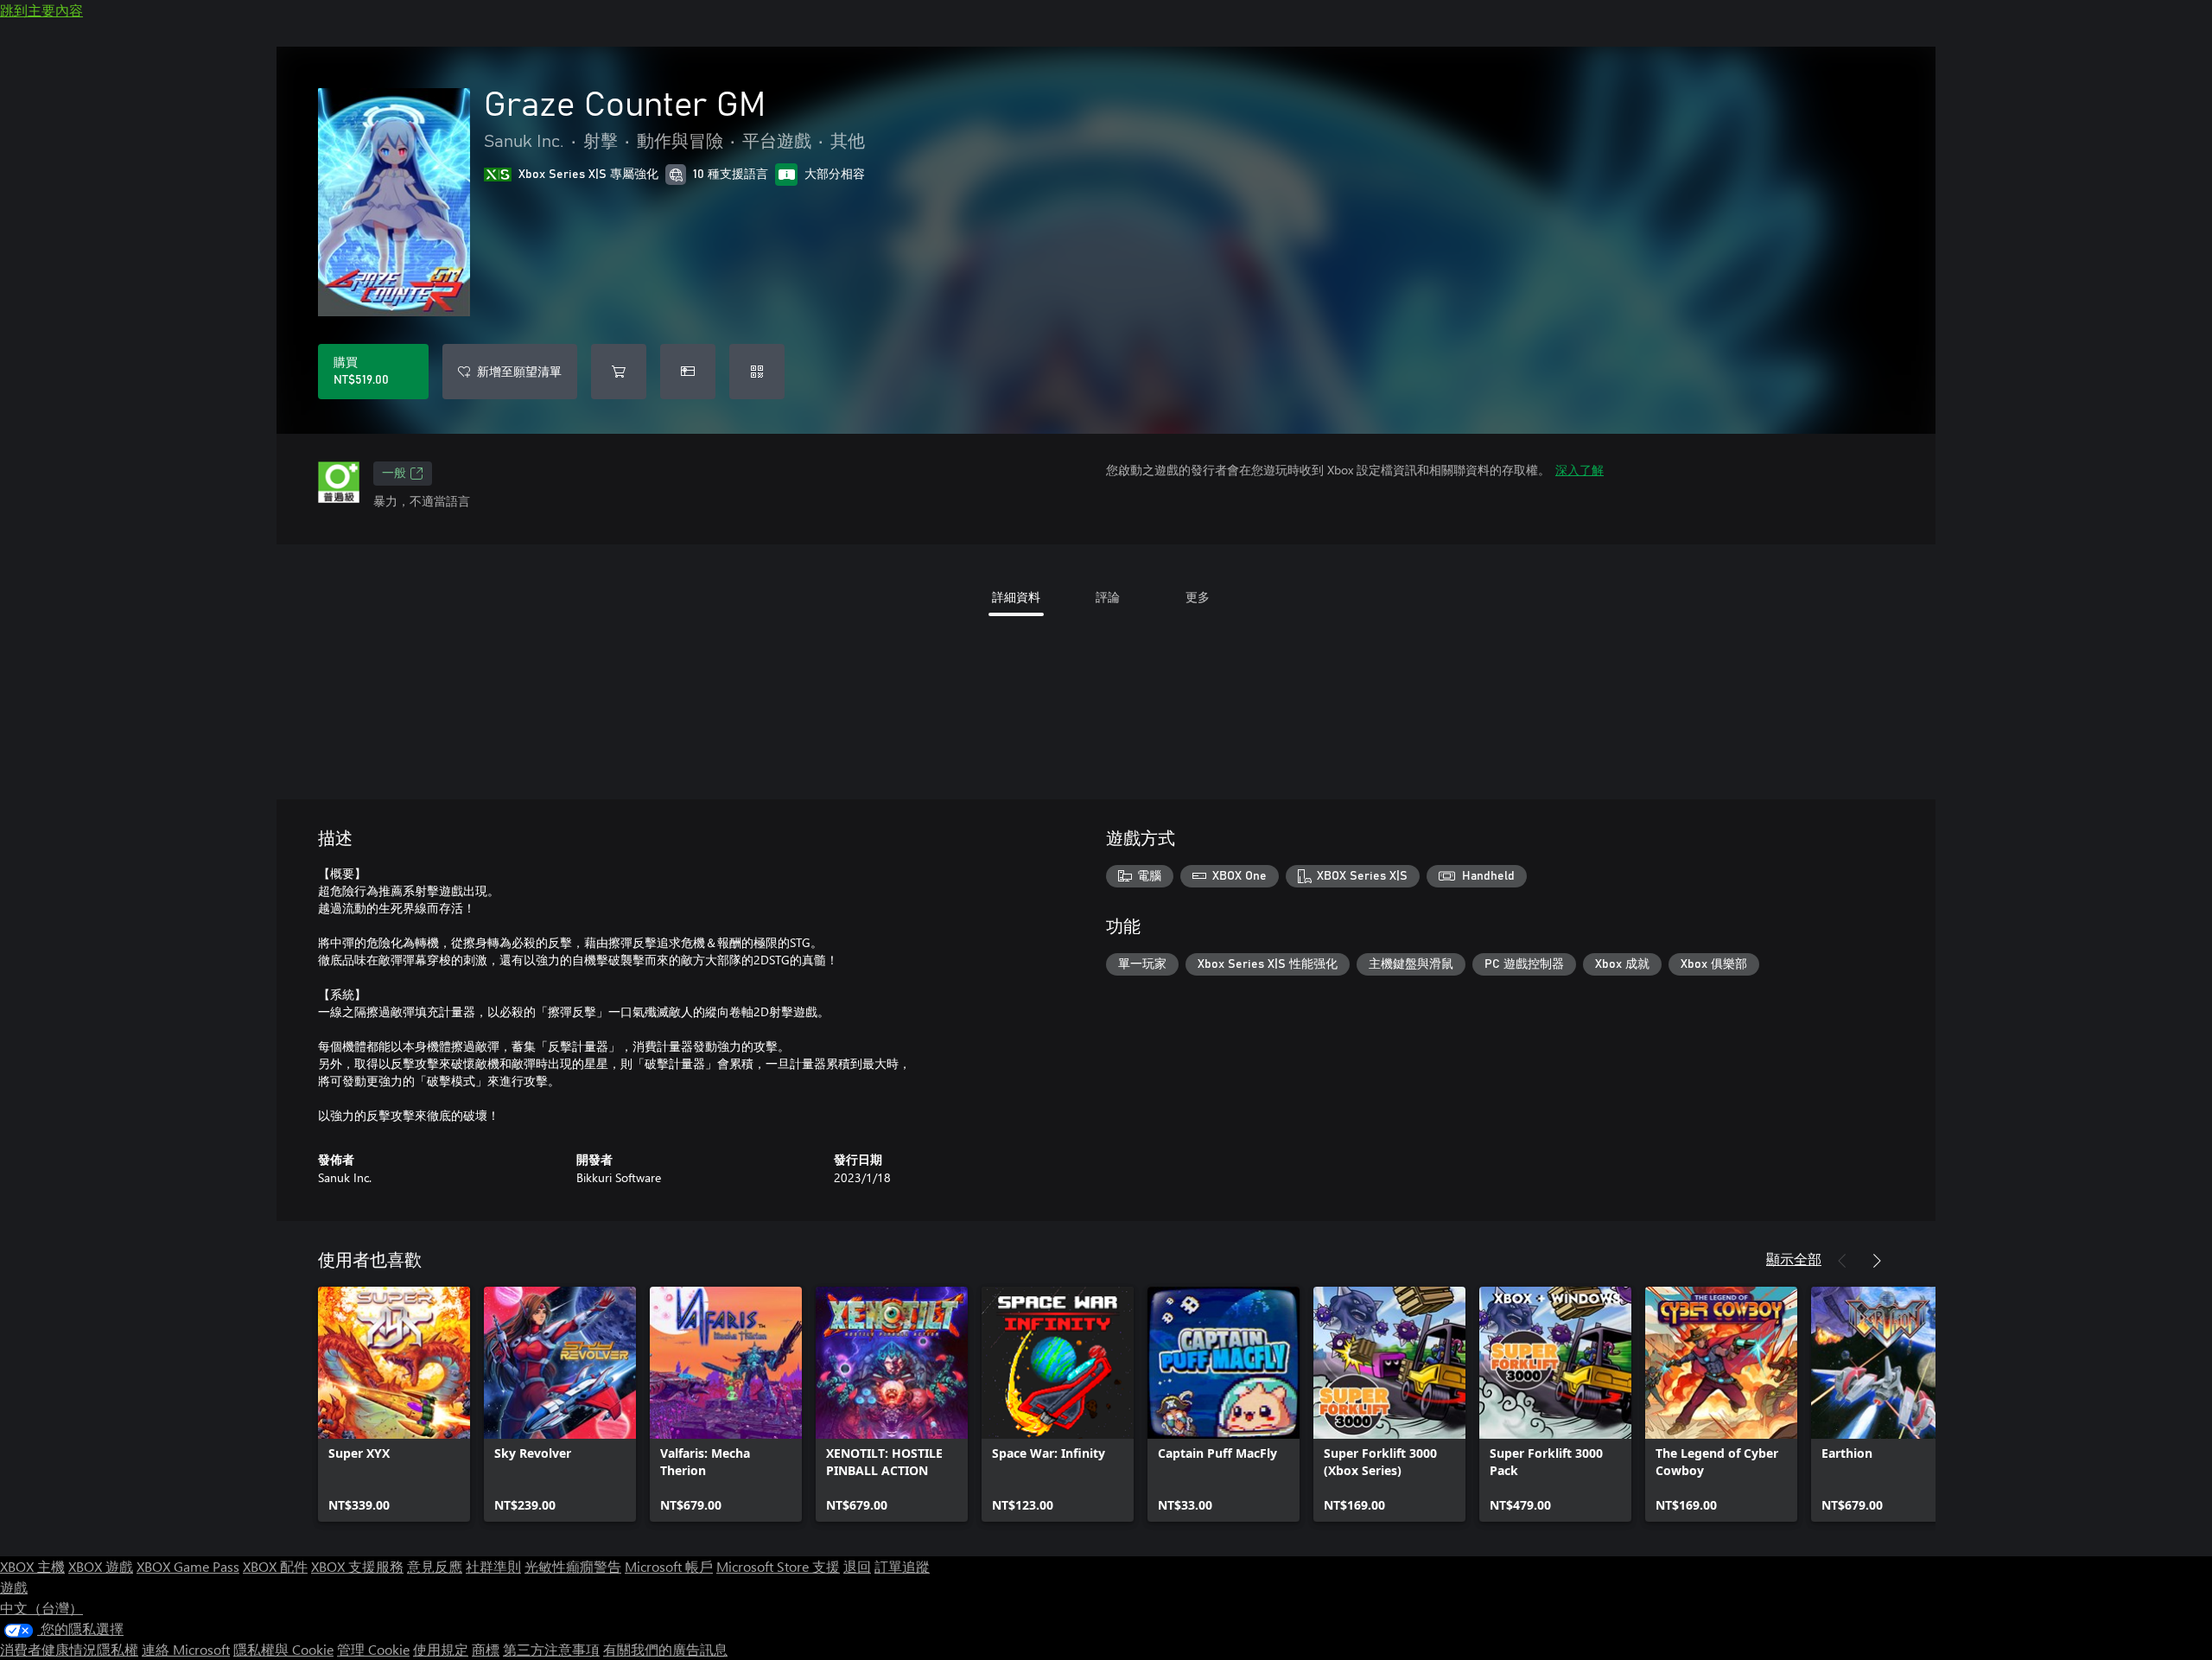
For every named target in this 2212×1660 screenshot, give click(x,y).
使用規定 (441, 1649)
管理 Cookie (373, 1649)
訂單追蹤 (902, 1566)
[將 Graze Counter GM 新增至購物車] (619, 372)
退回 (857, 1566)
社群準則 (493, 1566)
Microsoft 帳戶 (669, 1566)
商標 (486, 1649)
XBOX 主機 (32, 1566)
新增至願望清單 (519, 371)
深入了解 (1580, 470)
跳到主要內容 (41, 10)
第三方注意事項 (551, 1649)
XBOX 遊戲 (101, 1566)
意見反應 (435, 1566)
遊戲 (14, 1587)
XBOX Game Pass (188, 1566)
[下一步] (1877, 1261)
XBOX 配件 (275, 1566)
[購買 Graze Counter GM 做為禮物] (688, 372)
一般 (394, 474)
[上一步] (1842, 1261)
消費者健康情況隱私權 (69, 1649)
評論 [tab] (1108, 597)
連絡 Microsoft (186, 1649)
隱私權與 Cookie (283, 1649)
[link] (394, 1404)
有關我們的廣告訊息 (665, 1649)
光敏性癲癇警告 (573, 1566)
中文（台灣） (41, 1608)
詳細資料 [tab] (1016, 597)
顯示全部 (1794, 1259)
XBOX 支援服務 (357, 1566)
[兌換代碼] (757, 372)
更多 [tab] (1198, 597)
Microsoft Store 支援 (778, 1566)
